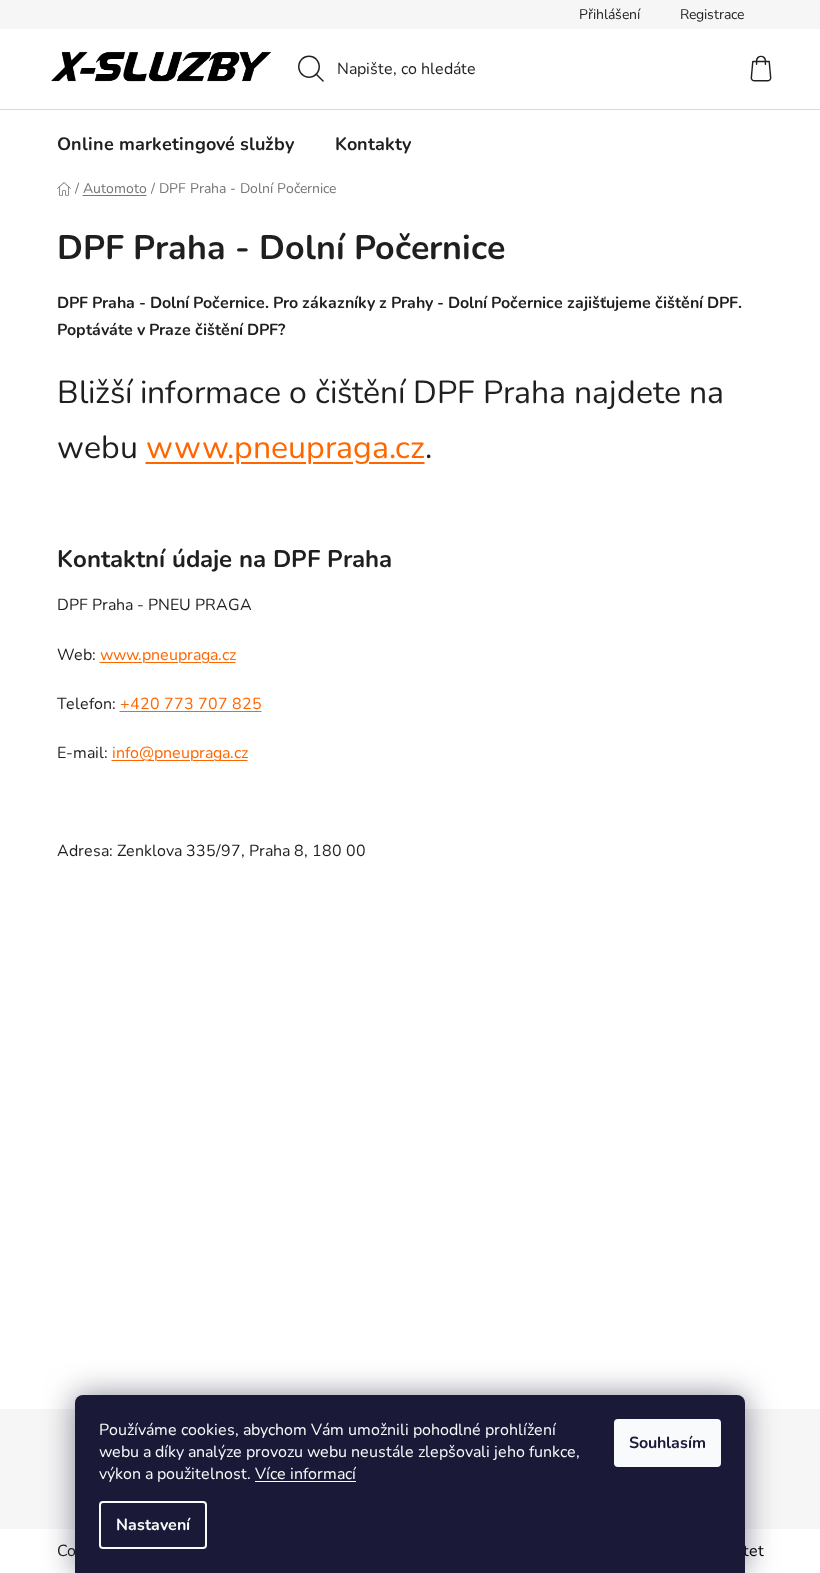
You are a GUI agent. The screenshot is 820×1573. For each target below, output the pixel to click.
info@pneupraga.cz (180, 753)
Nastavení (153, 1525)
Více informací (305, 1474)
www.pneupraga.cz (285, 447)
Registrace (712, 14)
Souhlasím (667, 1443)
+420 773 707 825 (191, 704)
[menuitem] (175, 144)
